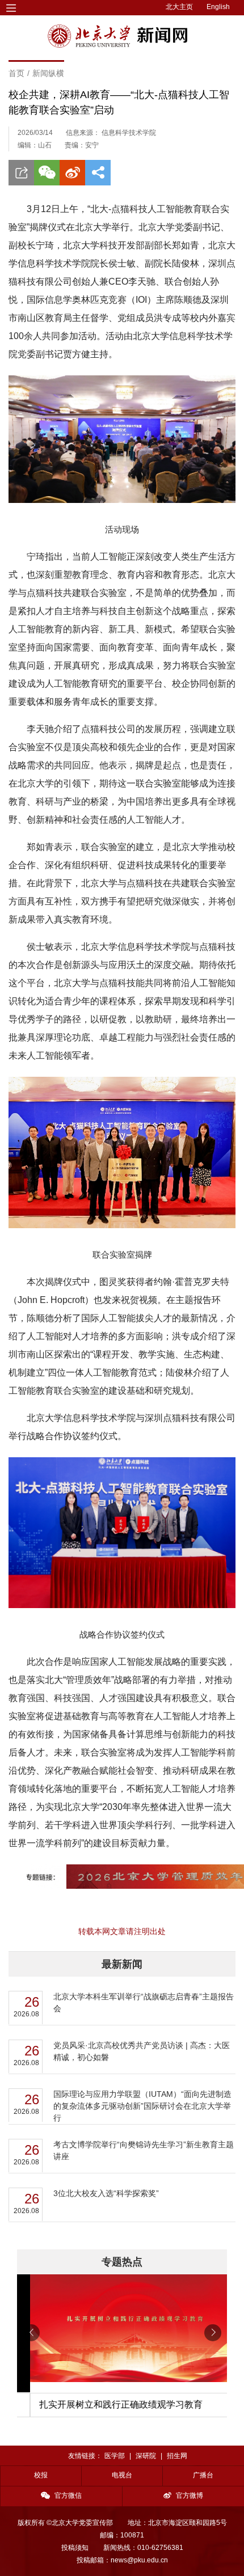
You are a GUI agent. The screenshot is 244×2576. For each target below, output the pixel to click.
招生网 (177, 2456)
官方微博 (190, 2495)
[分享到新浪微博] (72, 173)
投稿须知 (75, 2548)
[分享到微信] (47, 173)
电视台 (122, 2475)
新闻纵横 (48, 73)
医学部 (115, 2456)
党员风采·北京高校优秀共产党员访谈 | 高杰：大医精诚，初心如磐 (142, 2051)
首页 (16, 73)
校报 (41, 2475)
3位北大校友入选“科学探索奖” (106, 2193)
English (218, 7)
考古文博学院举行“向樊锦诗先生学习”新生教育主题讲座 (144, 2150)
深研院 (146, 2456)
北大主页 (179, 7)
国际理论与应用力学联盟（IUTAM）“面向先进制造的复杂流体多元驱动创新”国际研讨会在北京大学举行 (142, 2106)
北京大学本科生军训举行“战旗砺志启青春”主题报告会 (144, 2002)
